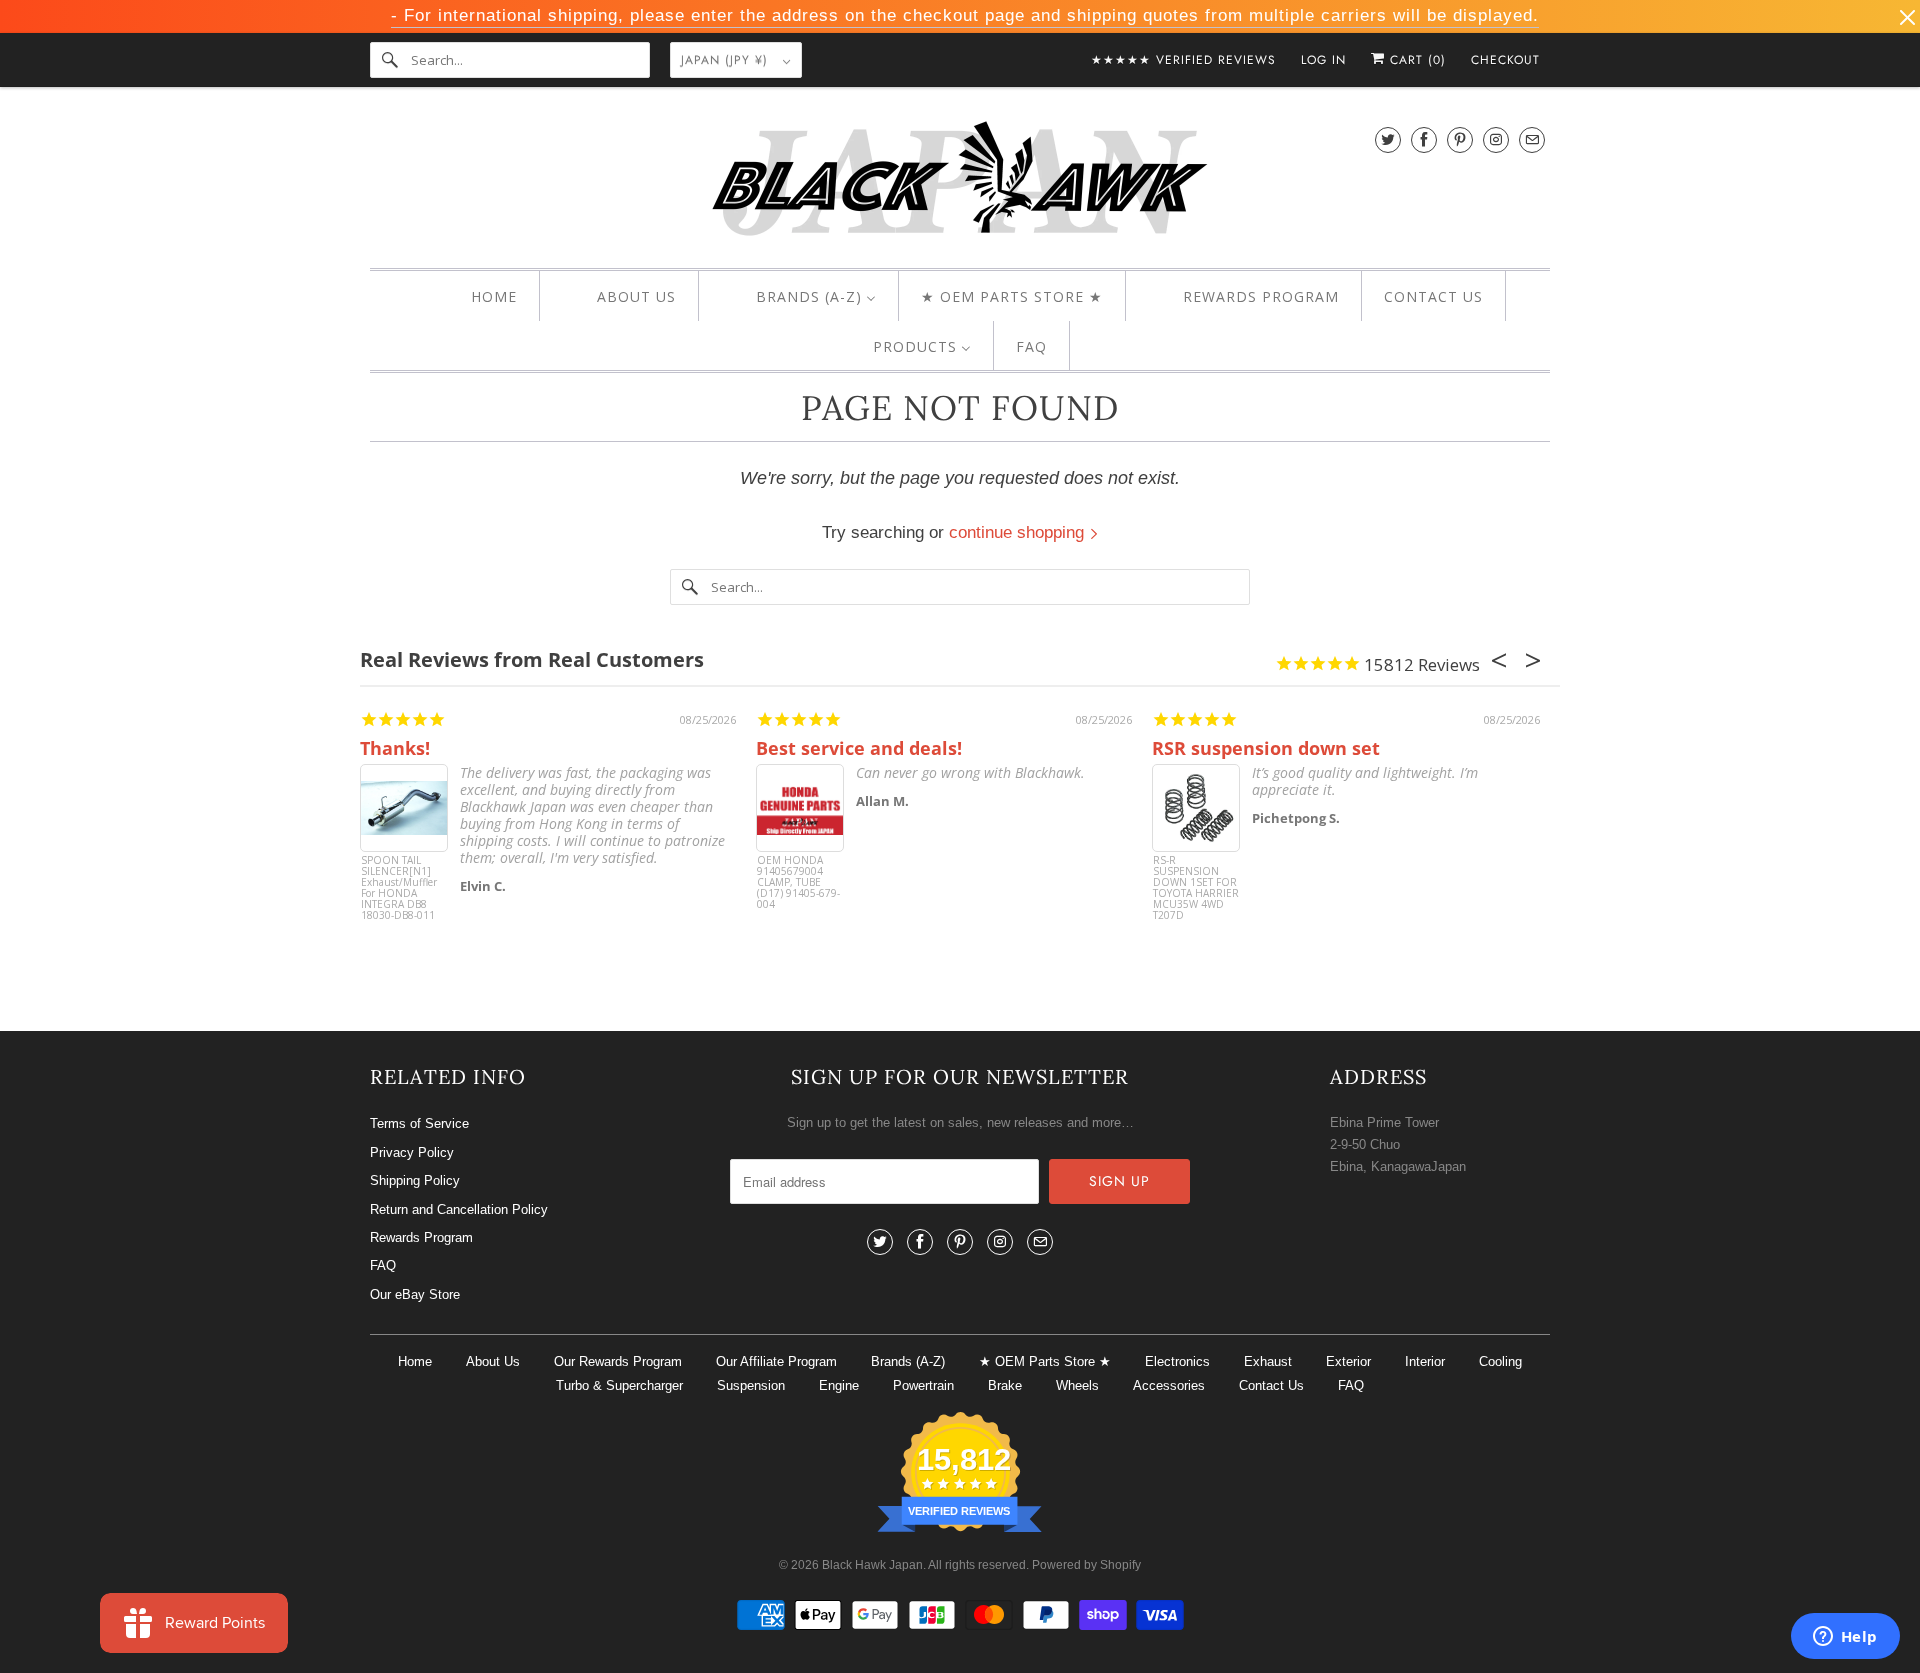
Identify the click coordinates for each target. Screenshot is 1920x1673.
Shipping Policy (415, 1180)
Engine (839, 1385)
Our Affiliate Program (776, 1361)
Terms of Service (419, 1123)
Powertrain (923, 1385)
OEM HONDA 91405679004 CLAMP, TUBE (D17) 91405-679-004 (798, 883)
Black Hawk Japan (872, 1565)
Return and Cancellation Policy (459, 1209)
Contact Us (1271, 1385)
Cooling (1500, 1361)
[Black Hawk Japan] (960, 182)
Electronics (1177, 1361)
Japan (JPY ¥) (727, 60)
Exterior (1348, 1361)
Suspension (751, 1385)
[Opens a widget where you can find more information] (1845, 1638)
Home (415, 1361)
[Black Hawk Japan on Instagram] (1496, 139)
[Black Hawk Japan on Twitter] (1388, 139)
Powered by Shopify (1086, 1565)
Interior (1425, 1361)
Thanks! (395, 748)
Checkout (1505, 60)
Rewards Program (421, 1237)
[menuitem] (476, 297)
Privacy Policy (412, 1152)
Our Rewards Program (618, 1361)
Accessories (1169, 1385)
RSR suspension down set (1266, 748)
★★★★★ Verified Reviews (1183, 60)
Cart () (1415, 60)
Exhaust (1268, 1361)
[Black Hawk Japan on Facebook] (1424, 139)
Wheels (1077, 1385)
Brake (1005, 1385)
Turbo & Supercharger (619, 1385)
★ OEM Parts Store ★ (1045, 1361)
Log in (1323, 60)
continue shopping (1019, 532)
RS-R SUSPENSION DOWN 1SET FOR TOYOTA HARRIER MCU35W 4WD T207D (1196, 888)
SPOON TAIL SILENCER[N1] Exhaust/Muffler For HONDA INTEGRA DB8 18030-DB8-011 (399, 888)
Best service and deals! (859, 748)
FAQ (383, 1265)
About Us (493, 1361)
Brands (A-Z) (908, 1361)
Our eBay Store (415, 1294)
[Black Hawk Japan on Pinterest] (1460, 139)
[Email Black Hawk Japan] (1532, 139)
